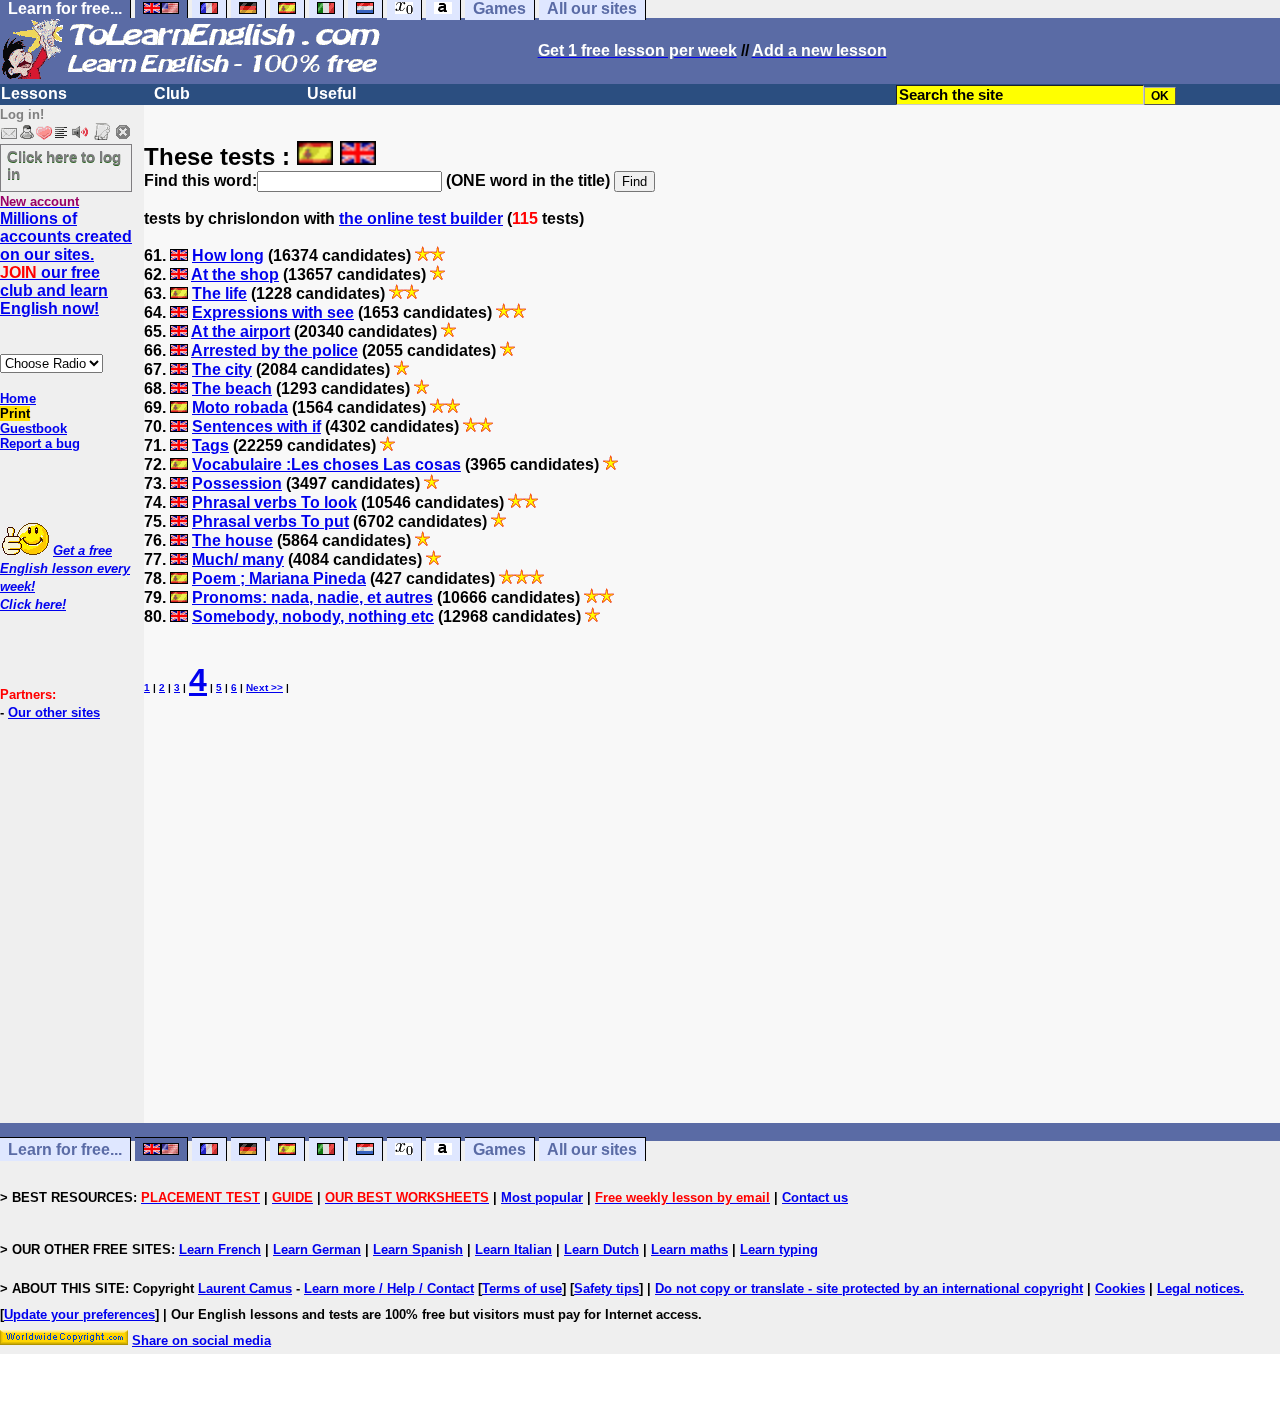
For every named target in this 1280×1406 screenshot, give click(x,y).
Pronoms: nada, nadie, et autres (312, 597)
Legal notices (1198, 1288)
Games (499, 1149)
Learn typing (779, 1249)
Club (172, 93)
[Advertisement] (712, 929)
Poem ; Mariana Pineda (279, 578)
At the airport (240, 331)
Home (18, 398)
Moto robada (240, 407)
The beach (232, 388)
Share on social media (201, 1340)
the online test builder (421, 218)
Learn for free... (65, 1149)
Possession (237, 483)
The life (219, 293)
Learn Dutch (601, 1249)
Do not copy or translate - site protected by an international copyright (869, 1288)
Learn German (317, 1249)
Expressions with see (273, 312)
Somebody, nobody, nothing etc (313, 616)
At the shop (235, 274)
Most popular (542, 1197)
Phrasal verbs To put (270, 521)
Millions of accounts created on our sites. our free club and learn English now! (66, 263)
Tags (210, 445)
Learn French (220, 1249)
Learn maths (689, 1249)
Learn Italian (513, 1249)
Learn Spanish (418, 1249)
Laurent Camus (245, 1288)
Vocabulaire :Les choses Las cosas (326, 464)
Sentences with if (256, 426)
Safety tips (606, 1288)
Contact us (815, 1197)
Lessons (34, 93)
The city (222, 369)
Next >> (264, 687)
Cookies (1120, 1288)
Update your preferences (79, 1314)
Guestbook (33, 428)
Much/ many (238, 559)
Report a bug (40, 443)
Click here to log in (64, 165)
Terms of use (522, 1288)
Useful (331, 93)
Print (15, 413)
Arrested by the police (274, 350)
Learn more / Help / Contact (389, 1288)
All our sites (592, 1149)
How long (228, 255)
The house (232, 540)
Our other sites (54, 712)
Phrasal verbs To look (274, 502)
